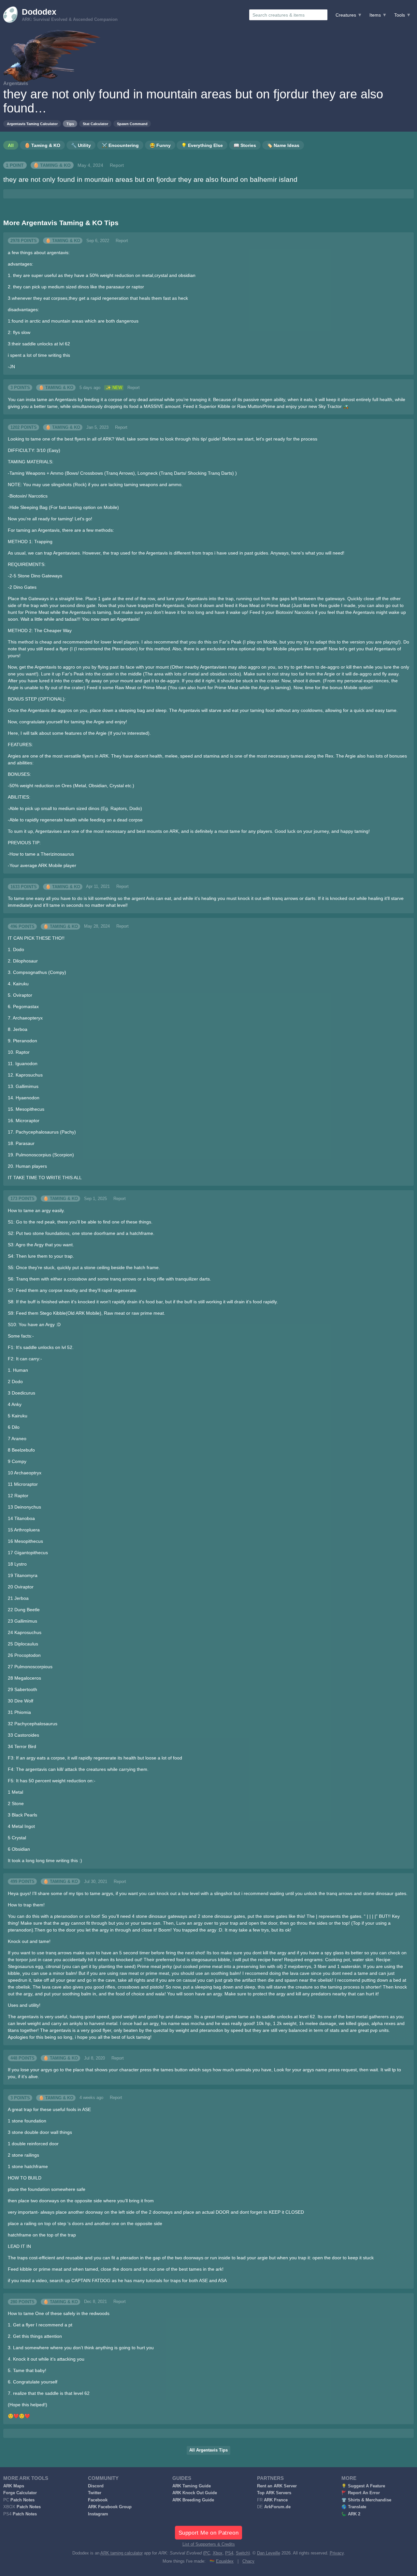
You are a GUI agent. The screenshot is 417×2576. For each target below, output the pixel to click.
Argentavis (16, 83)
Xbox (218, 2553)
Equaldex (225, 2561)
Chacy (248, 2561)
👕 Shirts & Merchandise (366, 2500)
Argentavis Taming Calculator (32, 124)
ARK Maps (14, 2486)
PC (207, 2553)
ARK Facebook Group (110, 2507)
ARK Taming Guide (192, 2486)
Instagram (98, 2514)
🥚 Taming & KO (52, 165)
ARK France (276, 2500)
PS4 (229, 2553)
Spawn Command (132, 124)
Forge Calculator (20, 2493)
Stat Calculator (95, 124)
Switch (242, 2553)
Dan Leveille (269, 2553)
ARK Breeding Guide (193, 2500)
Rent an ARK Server (277, 2486)
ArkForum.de (277, 2507)
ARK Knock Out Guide (195, 2493)
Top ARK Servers (274, 2493)
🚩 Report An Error (361, 2493)
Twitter (95, 2493)
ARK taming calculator (122, 2553)
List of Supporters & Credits (209, 2544)
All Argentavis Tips (208, 2450)
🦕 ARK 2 (351, 2514)
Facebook (98, 2500)
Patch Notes (22, 2500)
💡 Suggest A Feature (363, 2486)
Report (117, 165)
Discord (96, 2486)
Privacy (337, 2553)
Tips (70, 124)
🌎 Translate (354, 2507)
